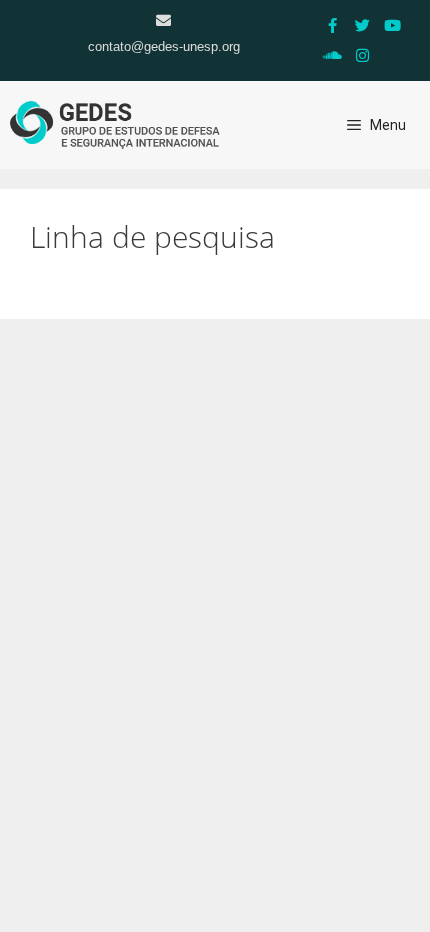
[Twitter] (363, 25)
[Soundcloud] (333, 55)
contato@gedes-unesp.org (164, 46)
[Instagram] (363, 55)
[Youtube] (393, 25)
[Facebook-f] (333, 25)
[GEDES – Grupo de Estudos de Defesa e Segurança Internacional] (115, 125)
